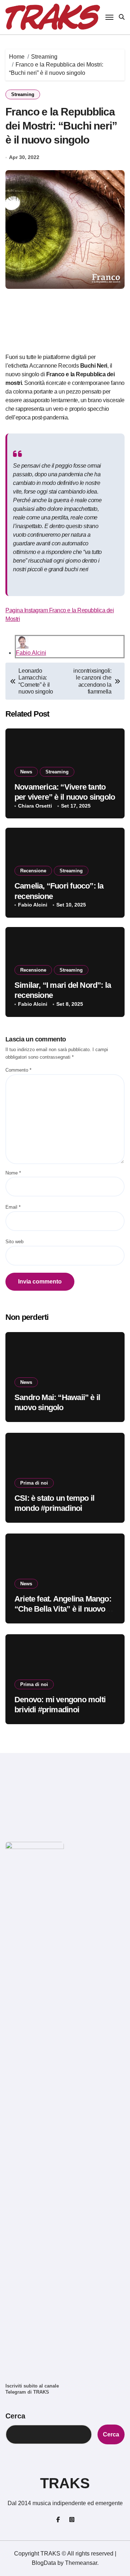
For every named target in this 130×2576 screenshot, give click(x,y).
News (26, 772)
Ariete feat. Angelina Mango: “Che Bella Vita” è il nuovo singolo (63, 1609)
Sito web (14, 1242)
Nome (13, 1173)
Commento (18, 1070)
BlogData (44, 2563)
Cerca (15, 2416)
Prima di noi (34, 1483)
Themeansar (81, 2563)
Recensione (33, 871)
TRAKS (65, 2483)
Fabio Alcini (31, 653)
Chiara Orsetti (35, 806)
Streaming (23, 94)
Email (13, 1207)
